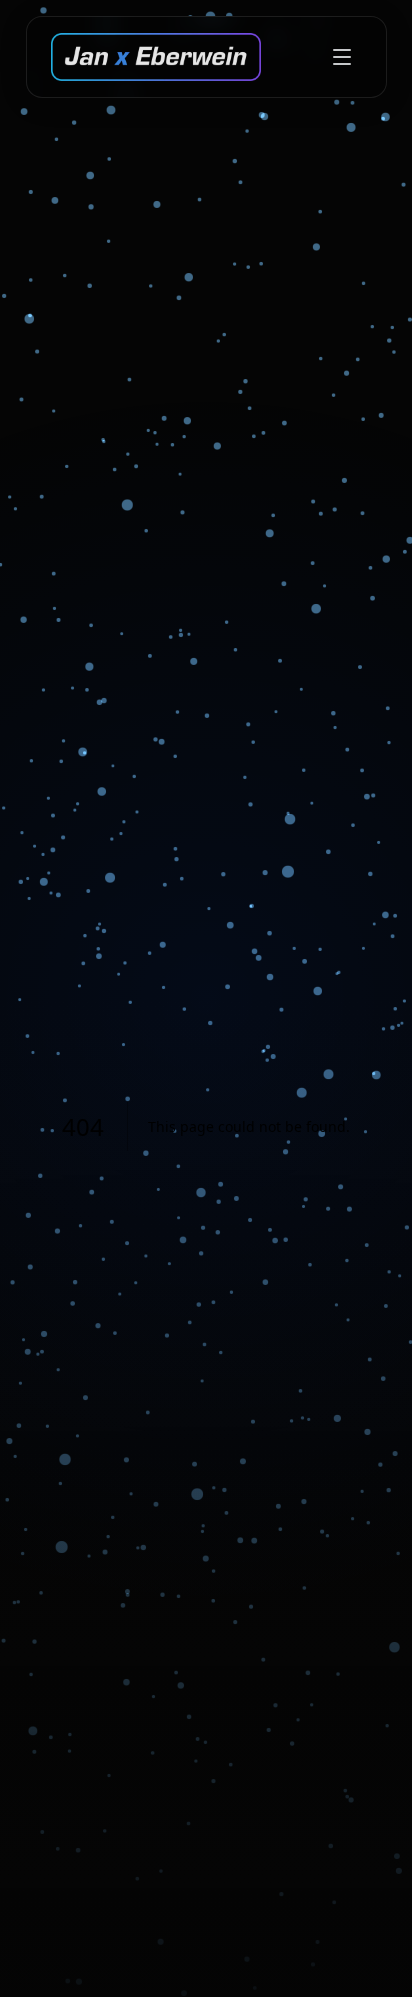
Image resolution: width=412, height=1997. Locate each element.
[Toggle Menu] (342, 57)
